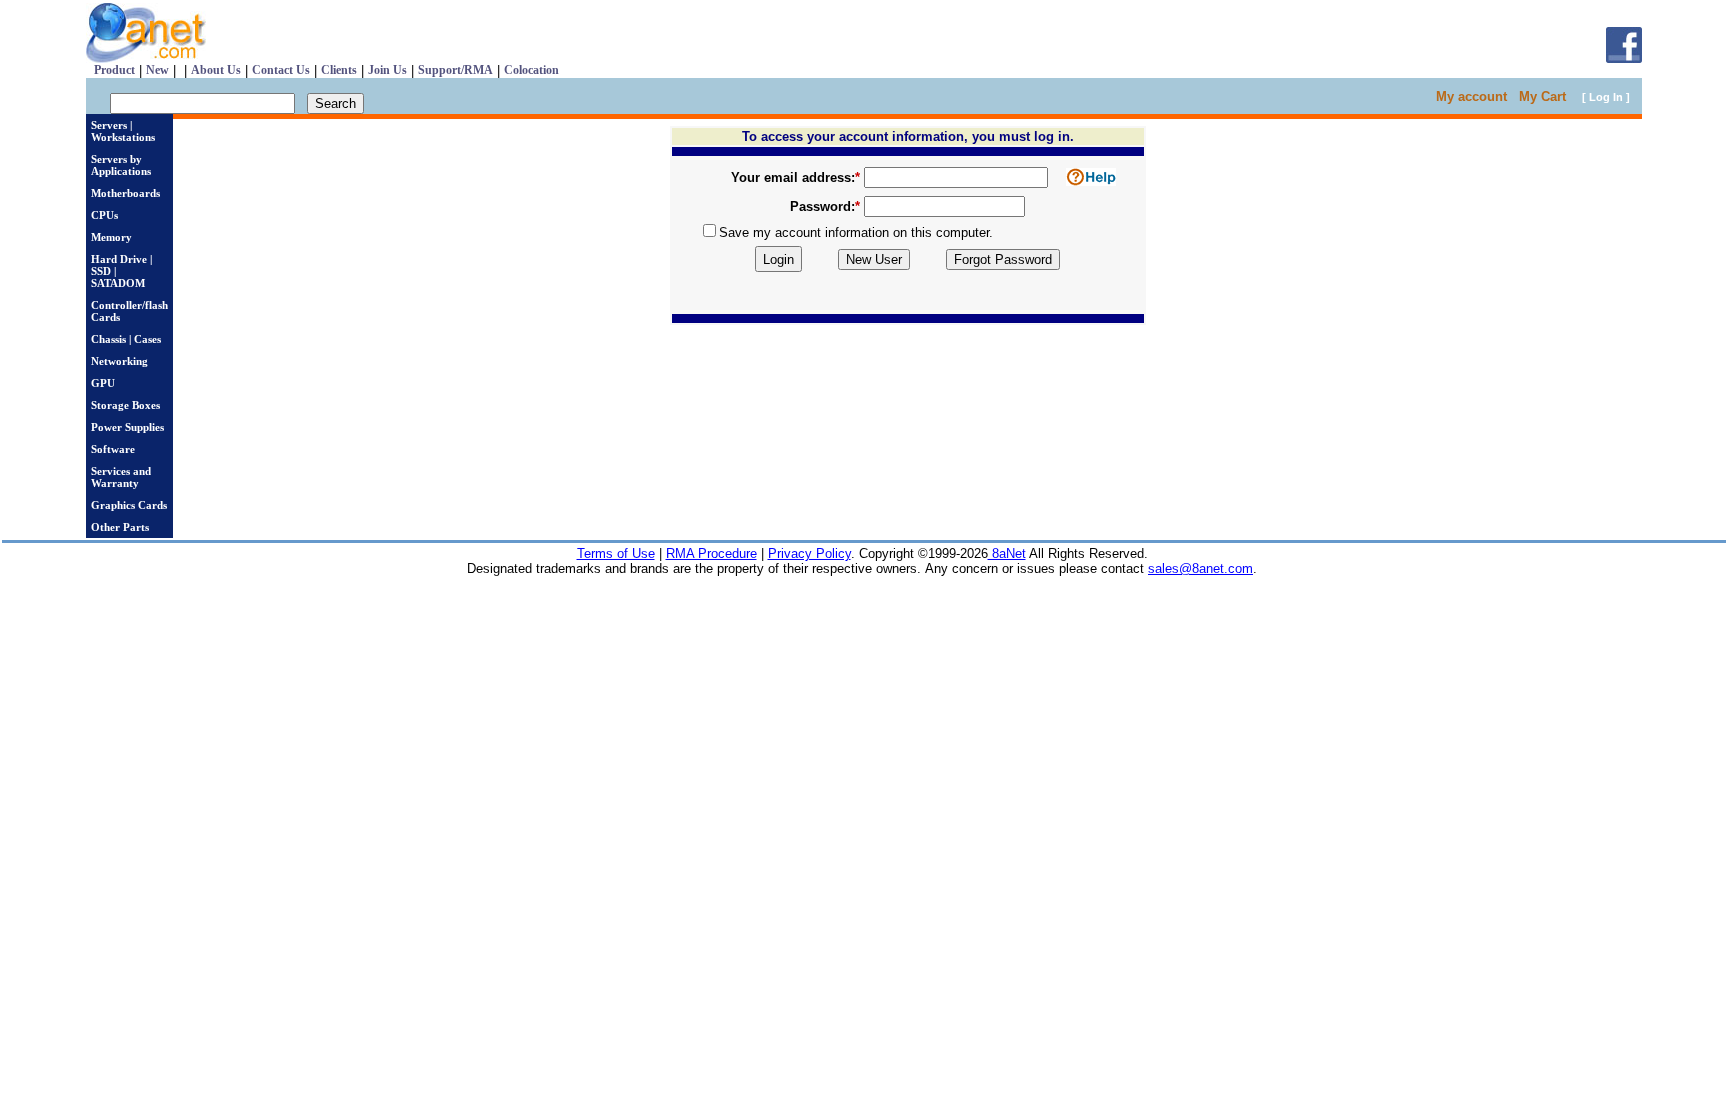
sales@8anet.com (1200, 568)
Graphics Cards (129, 505)
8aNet (1007, 553)
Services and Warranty (121, 477)
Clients (339, 70)
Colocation (531, 70)
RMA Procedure (711, 553)
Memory (111, 237)
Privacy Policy (809, 553)
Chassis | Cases (126, 339)
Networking (119, 361)
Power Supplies (127, 427)
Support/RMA (455, 70)
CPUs (104, 215)
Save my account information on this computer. (856, 232)
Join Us (387, 70)
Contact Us (281, 70)
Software (113, 449)
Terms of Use (616, 553)
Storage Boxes (125, 405)
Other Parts (120, 527)
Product (114, 70)
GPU (103, 383)
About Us (216, 70)
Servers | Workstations (123, 131)
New (157, 70)
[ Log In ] (1606, 97)
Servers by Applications (121, 165)
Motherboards (125, 193)
